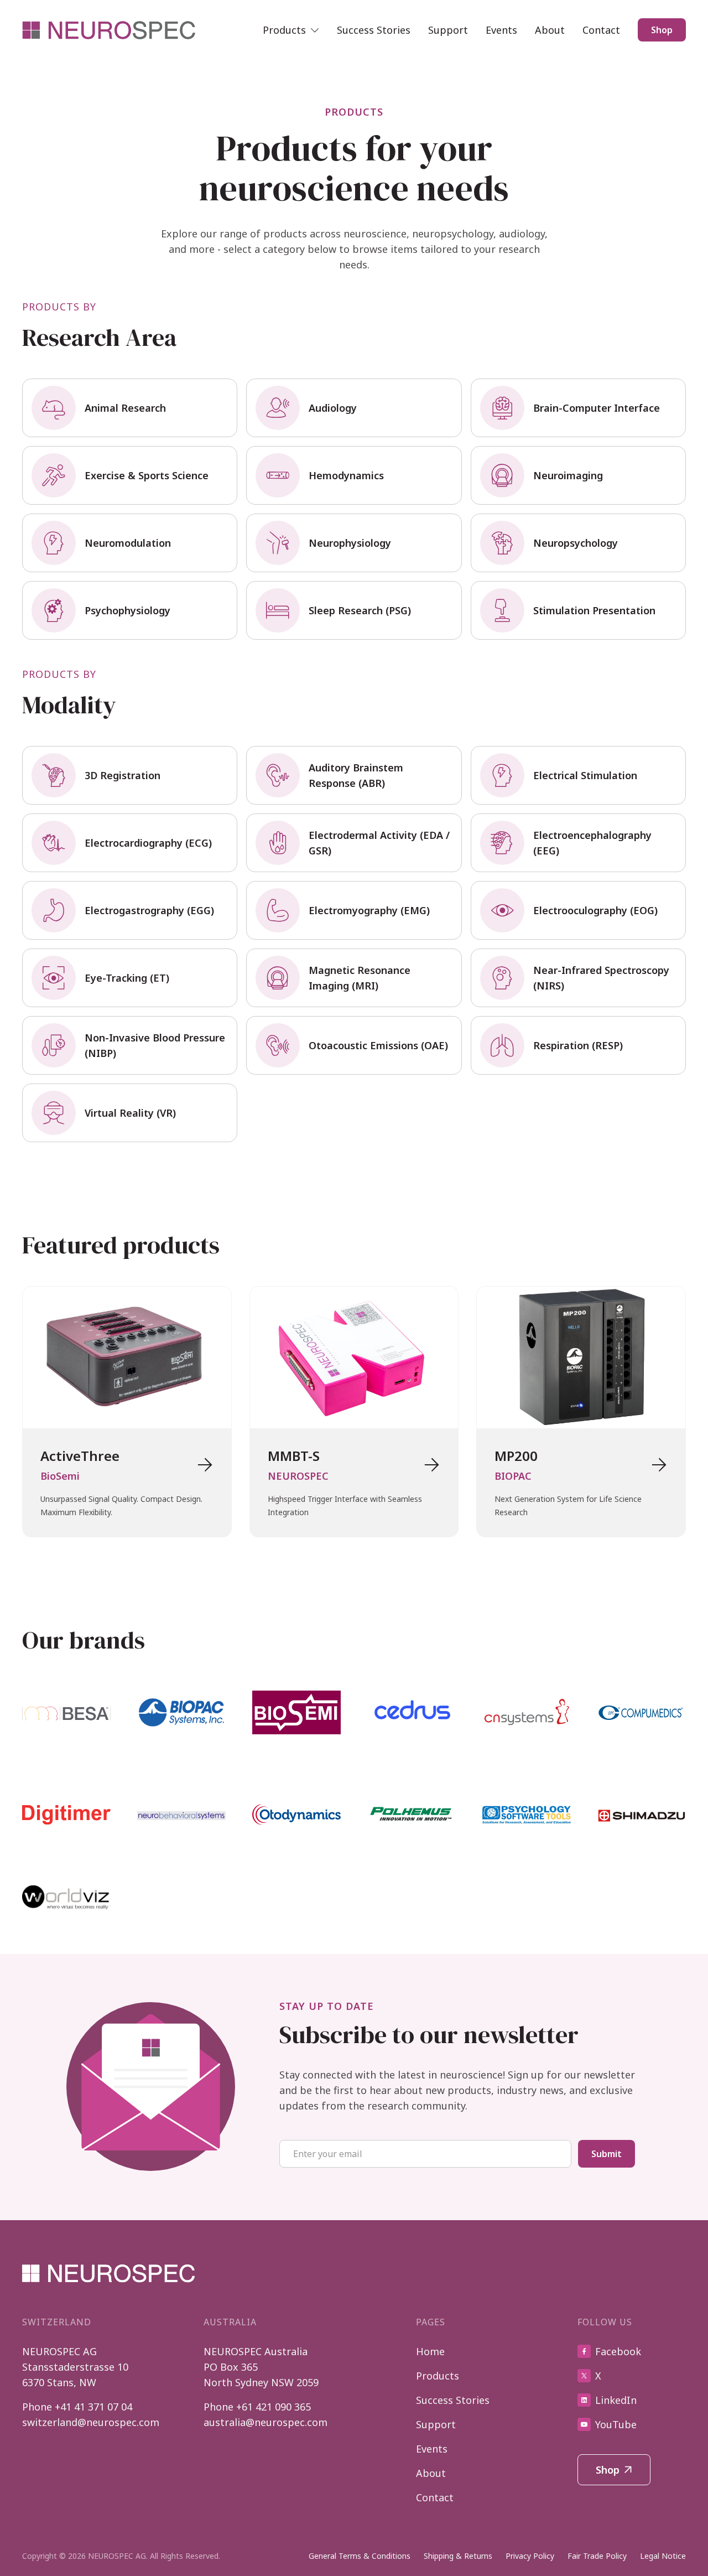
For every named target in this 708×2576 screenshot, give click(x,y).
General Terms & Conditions (360, 2556)
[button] (291, 30)
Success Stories (374, 30)
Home (430, 2351)
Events (501, 30)
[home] (110, 30)
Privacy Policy (530, 2556)
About (550, 30)
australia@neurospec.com (265, 2422)
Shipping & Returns (458, 2556)
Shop (662, 30)
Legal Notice (663, 2556)
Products (438, 2376)
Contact (601, 30)
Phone (77, 2407)
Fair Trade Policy (597, 2556)
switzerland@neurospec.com (91, 2422)
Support (448, 30)
